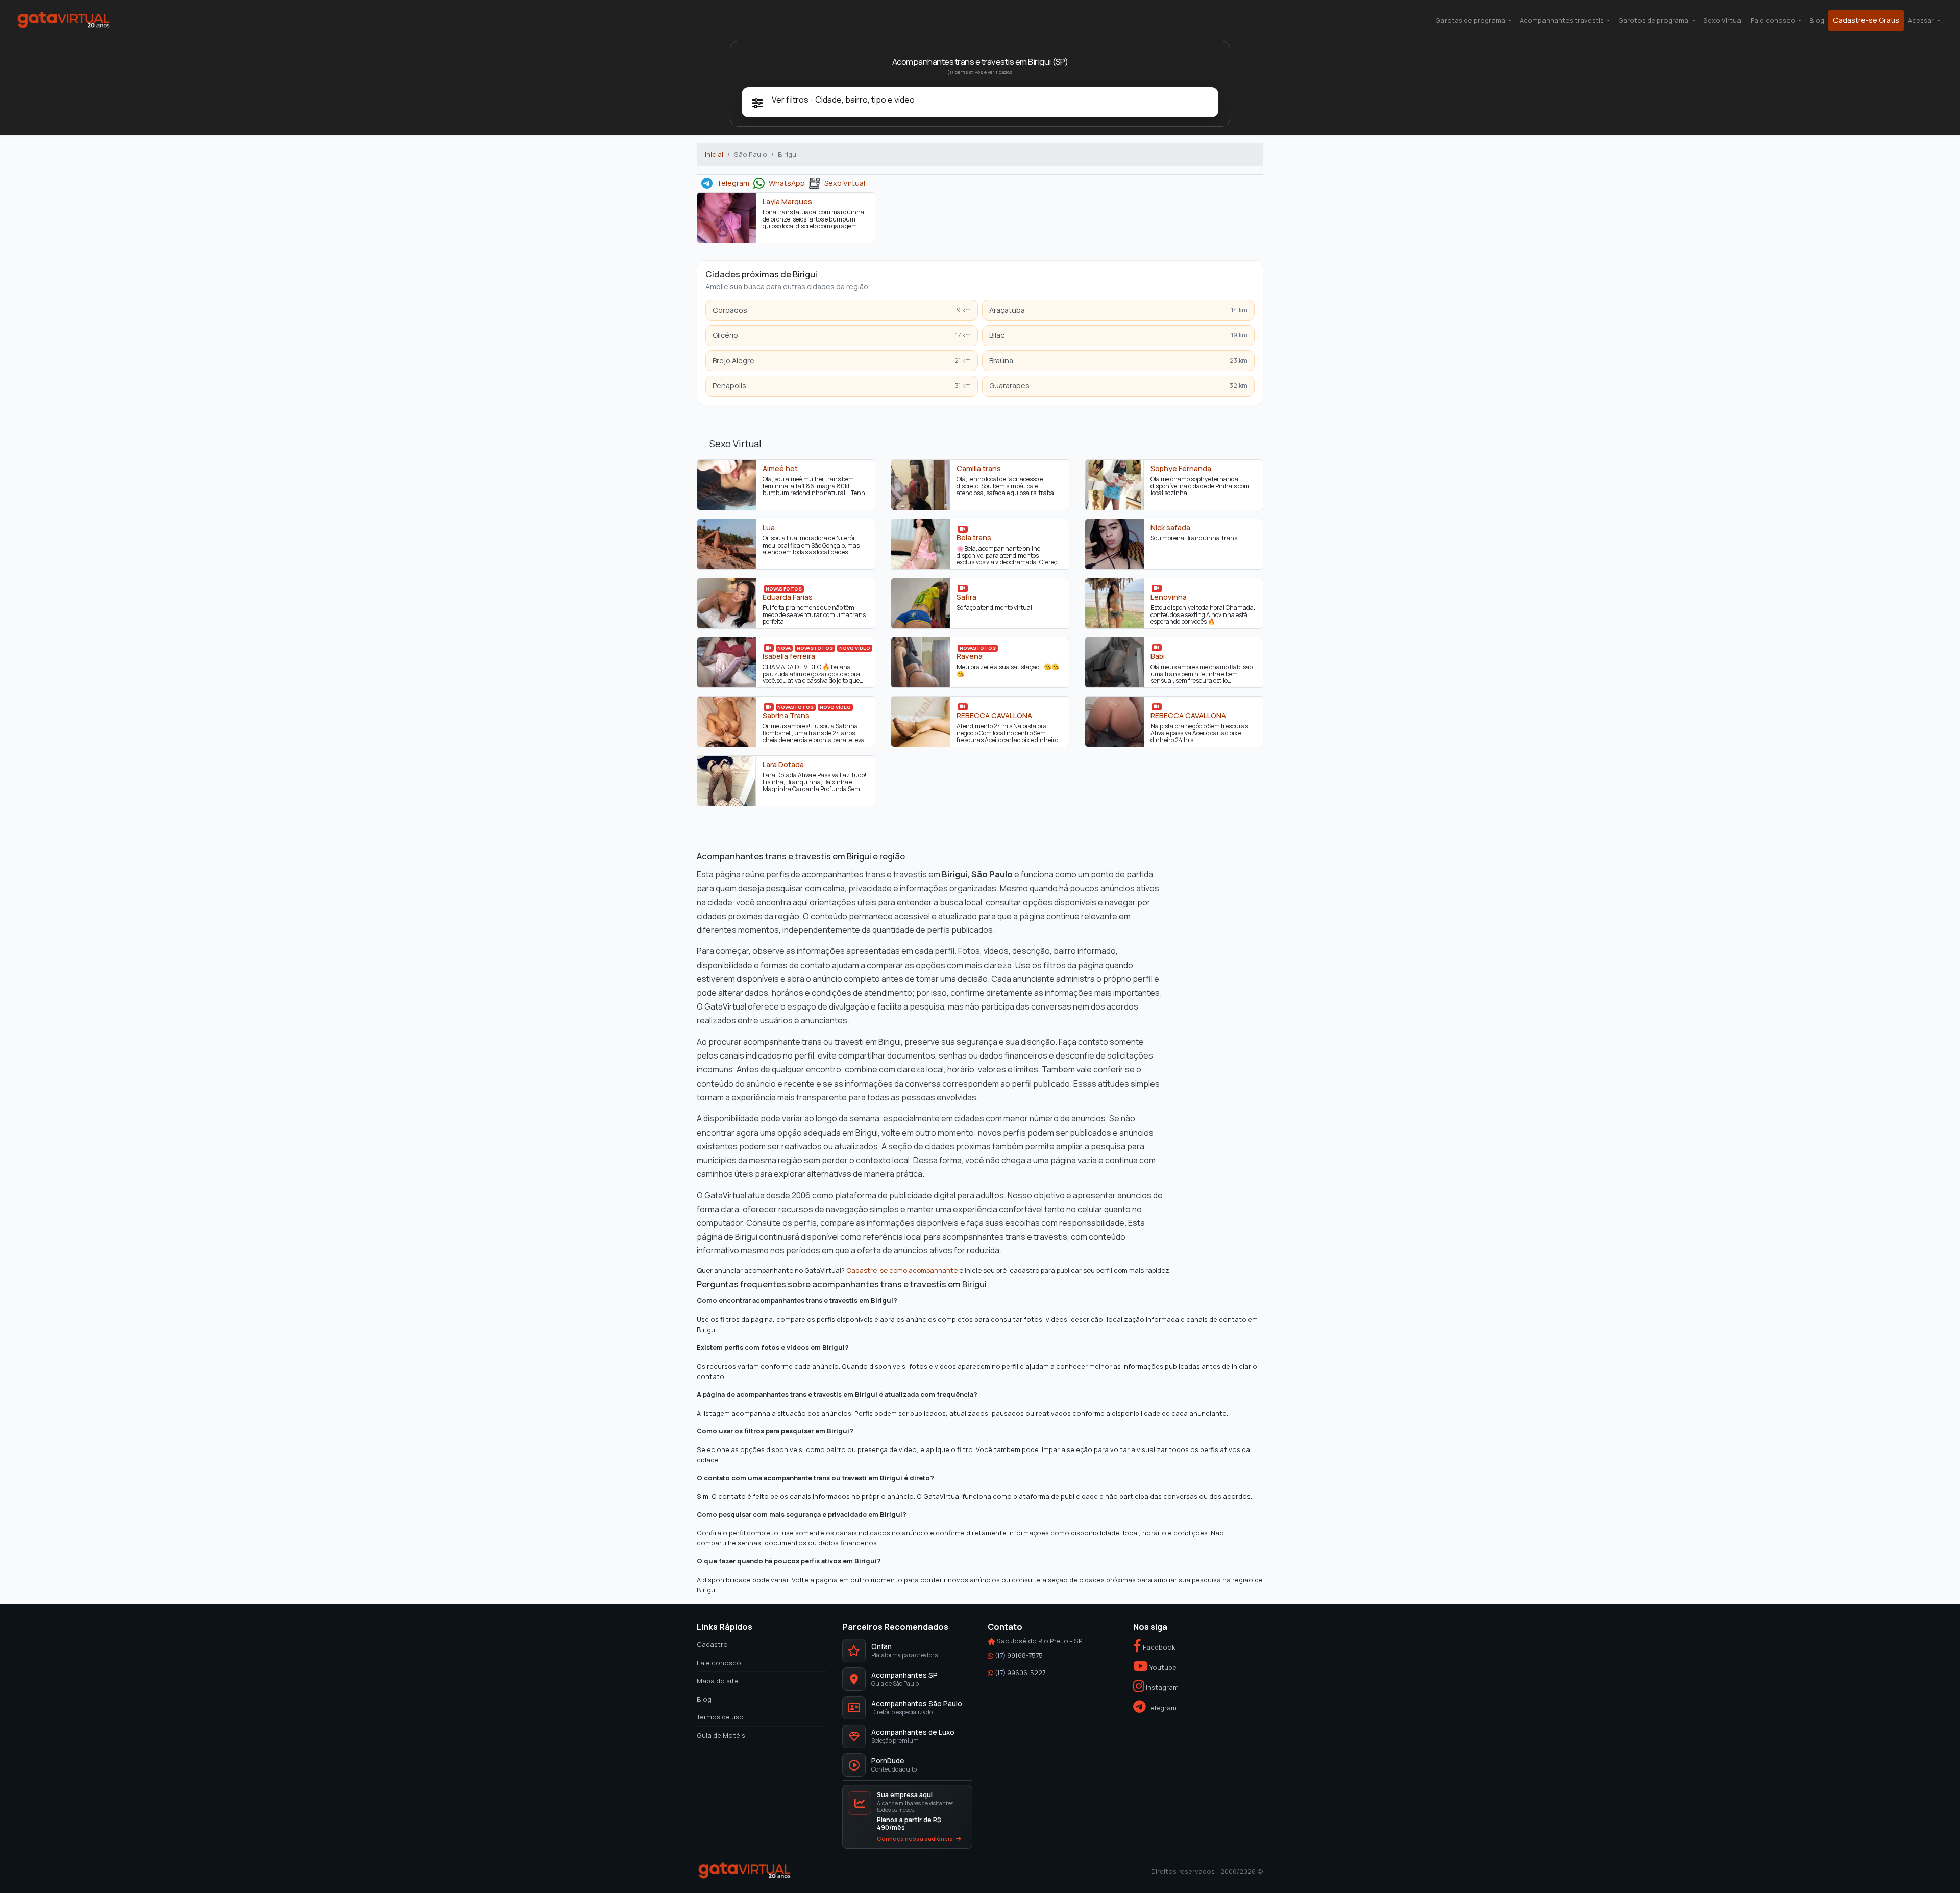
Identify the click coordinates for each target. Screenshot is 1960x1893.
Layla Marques (787, 202)
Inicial (714, 154)
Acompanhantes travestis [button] (1562, 20)
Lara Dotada (783, 764)
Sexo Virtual (1723, 20)
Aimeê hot (780, 468)
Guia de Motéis (721, 1735)
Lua (769, 527)
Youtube (1162, 1667)
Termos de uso (720, 1717)
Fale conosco (719, 1663)
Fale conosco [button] (1774, 20)
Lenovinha (1169, 597)
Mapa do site (718, 1681)
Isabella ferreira (789, 656)
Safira (966, 597)
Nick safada (1170, 527)
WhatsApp (787, 183)
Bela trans (974, 537)
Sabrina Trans (786, 715)
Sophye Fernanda (1181, 468)
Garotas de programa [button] (1471, 20)
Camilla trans (979, 468)
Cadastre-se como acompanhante (902, 1270)
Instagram (1161, 1688)
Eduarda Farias (788, 597)
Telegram (733, 183)
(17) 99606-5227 (1020, 1673)
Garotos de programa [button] (1654, 20)
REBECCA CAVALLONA (994, 715)
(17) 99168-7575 (1019, 1655)
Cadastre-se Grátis (1866, 20)
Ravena (970, 656)
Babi (1158, 656)
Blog (1817, 20)
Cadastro (712, 1644)
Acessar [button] (1922, 20)
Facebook (1158, 1647)
